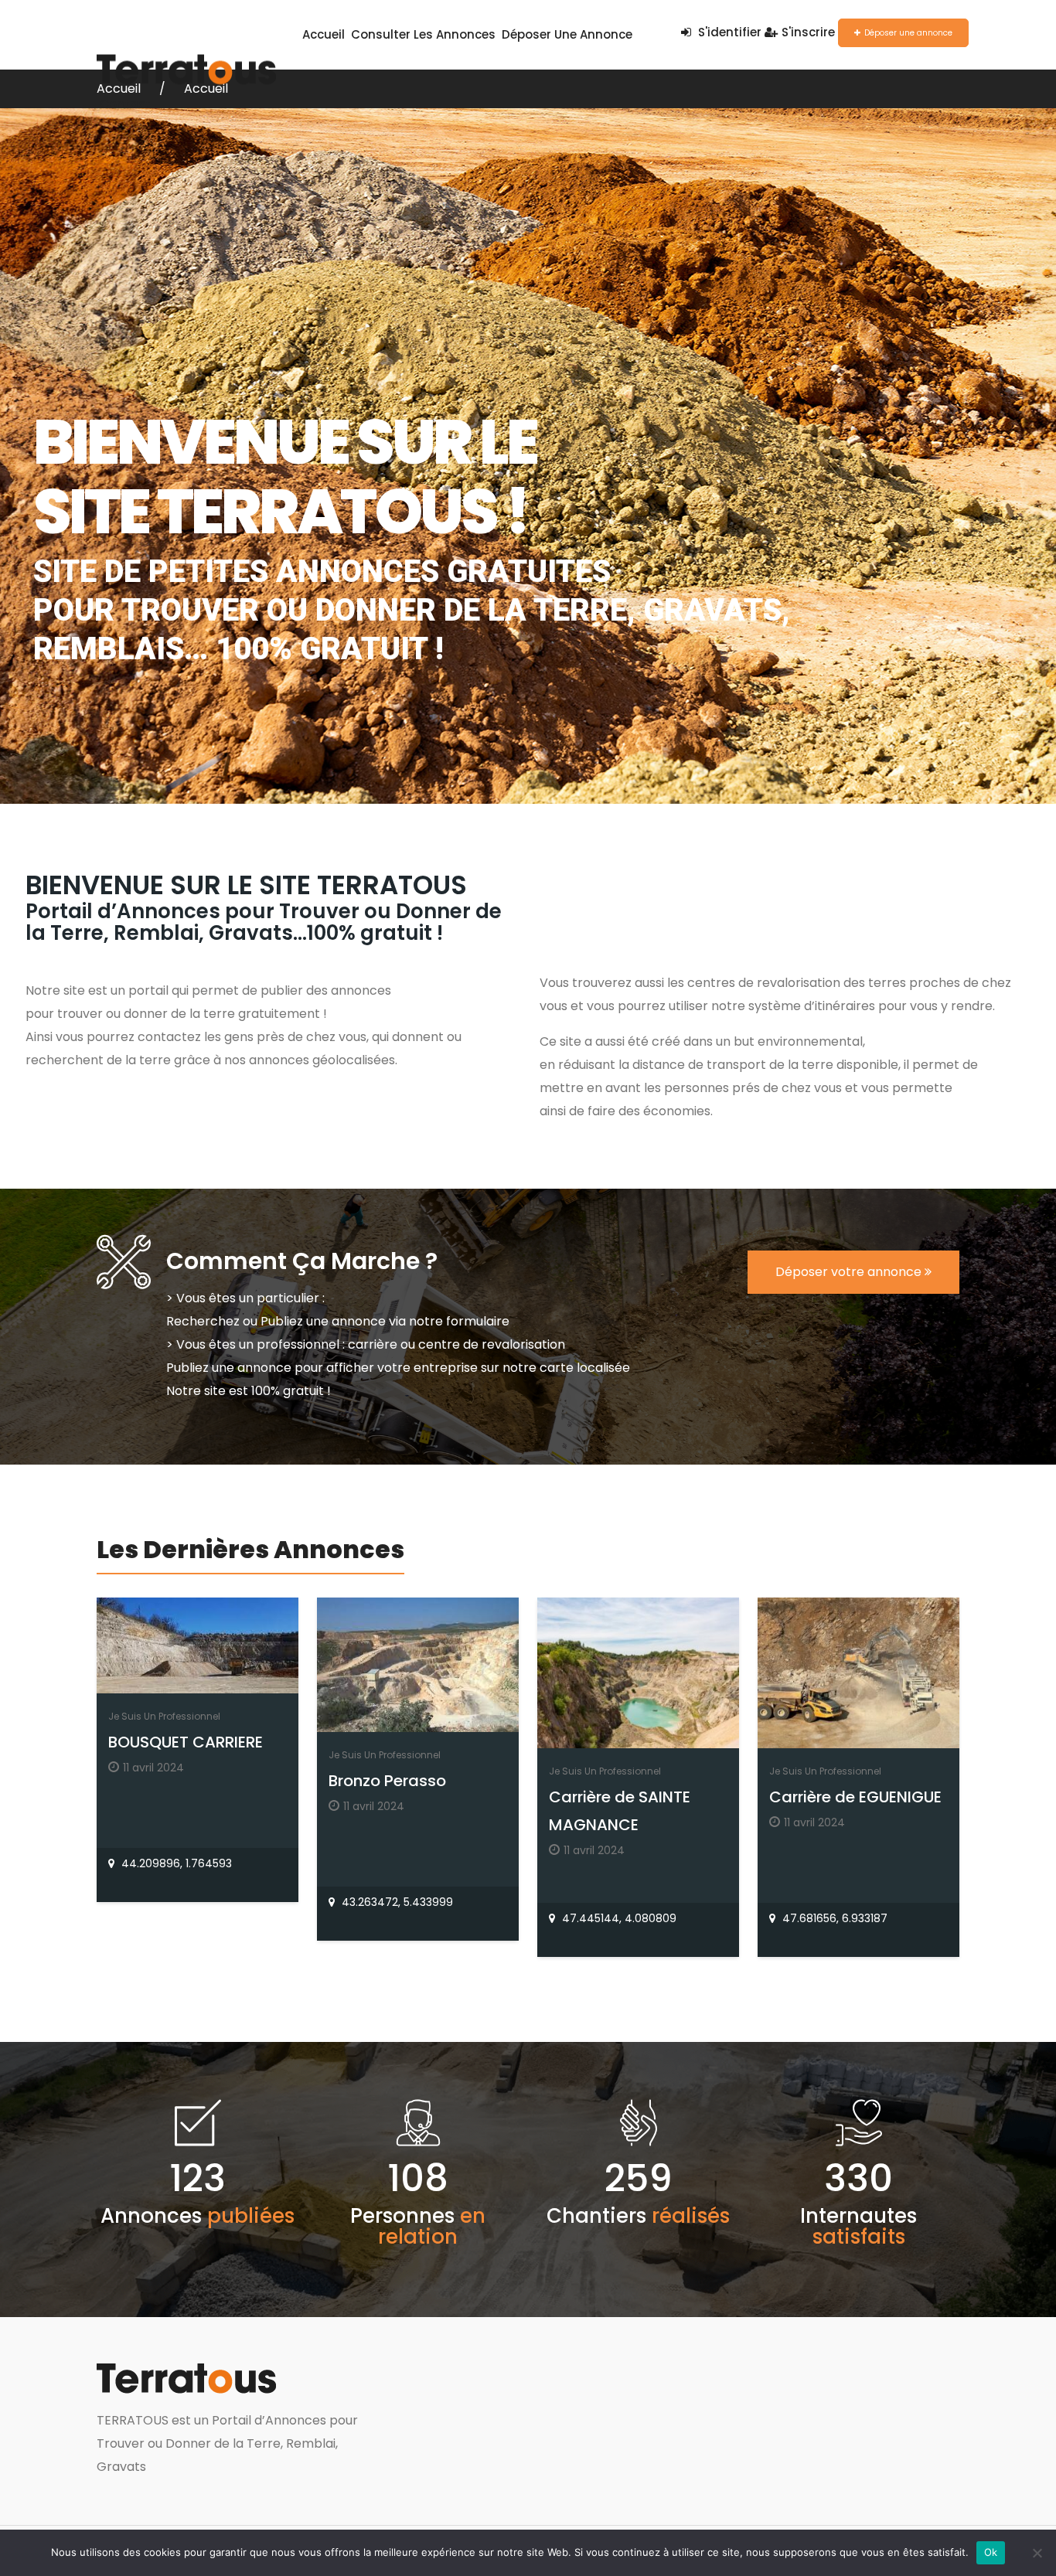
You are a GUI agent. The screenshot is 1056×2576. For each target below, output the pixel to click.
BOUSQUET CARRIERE (186, 1742)
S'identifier (728, 32)
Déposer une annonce (567, 34)
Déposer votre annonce (850, 1272)
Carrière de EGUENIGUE (855, 1797)
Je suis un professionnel (164, 1716)
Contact (125, 104)
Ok (991, 2552)
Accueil (324, 34)
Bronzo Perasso (387, 1781)
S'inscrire (808, 32)
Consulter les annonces (423, 34)
